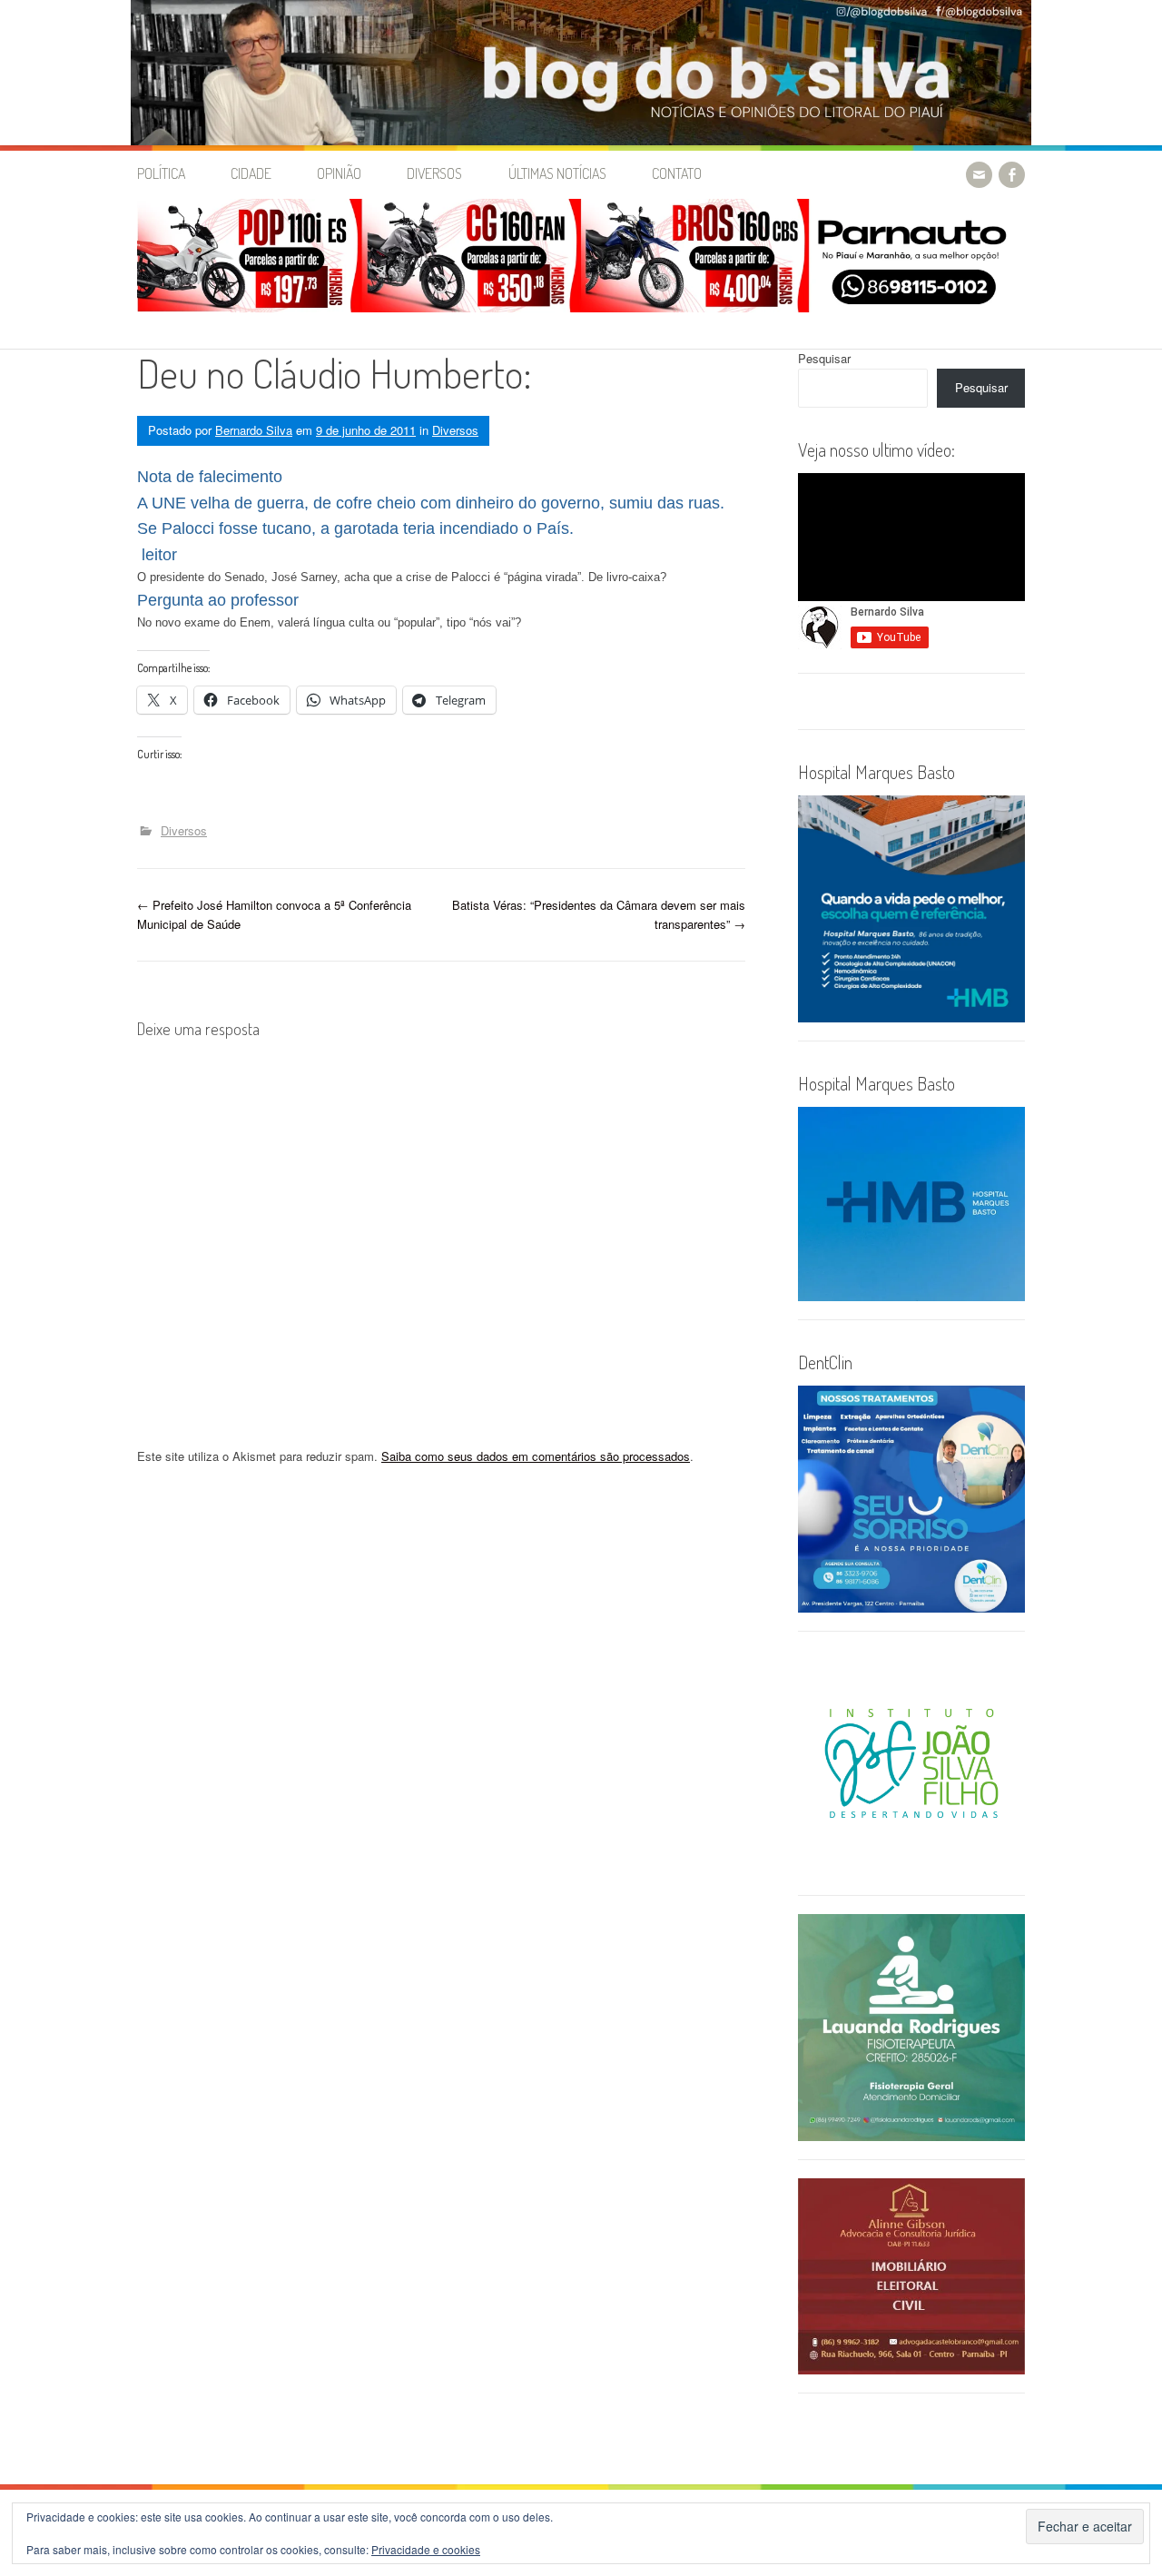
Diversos (434, 173)
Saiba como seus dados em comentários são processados (536, 1456)
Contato (677, 173)
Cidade (251, 173)
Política (161, 173)
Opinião (339, 173)
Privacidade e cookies (426, 2549)
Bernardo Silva (254, 430)
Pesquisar (824, 358)
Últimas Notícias (557, 173)
